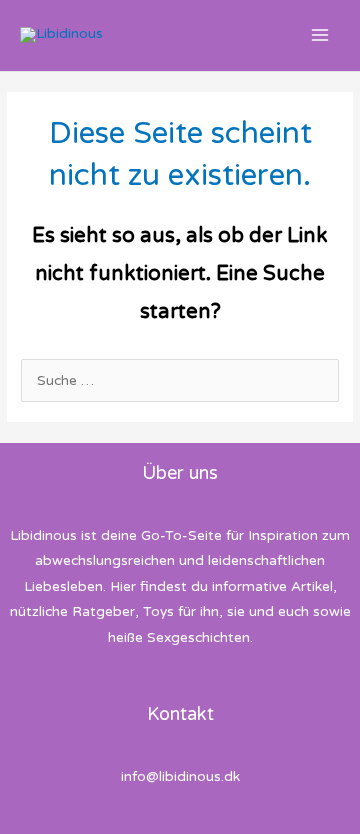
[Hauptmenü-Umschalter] (320, 35)
